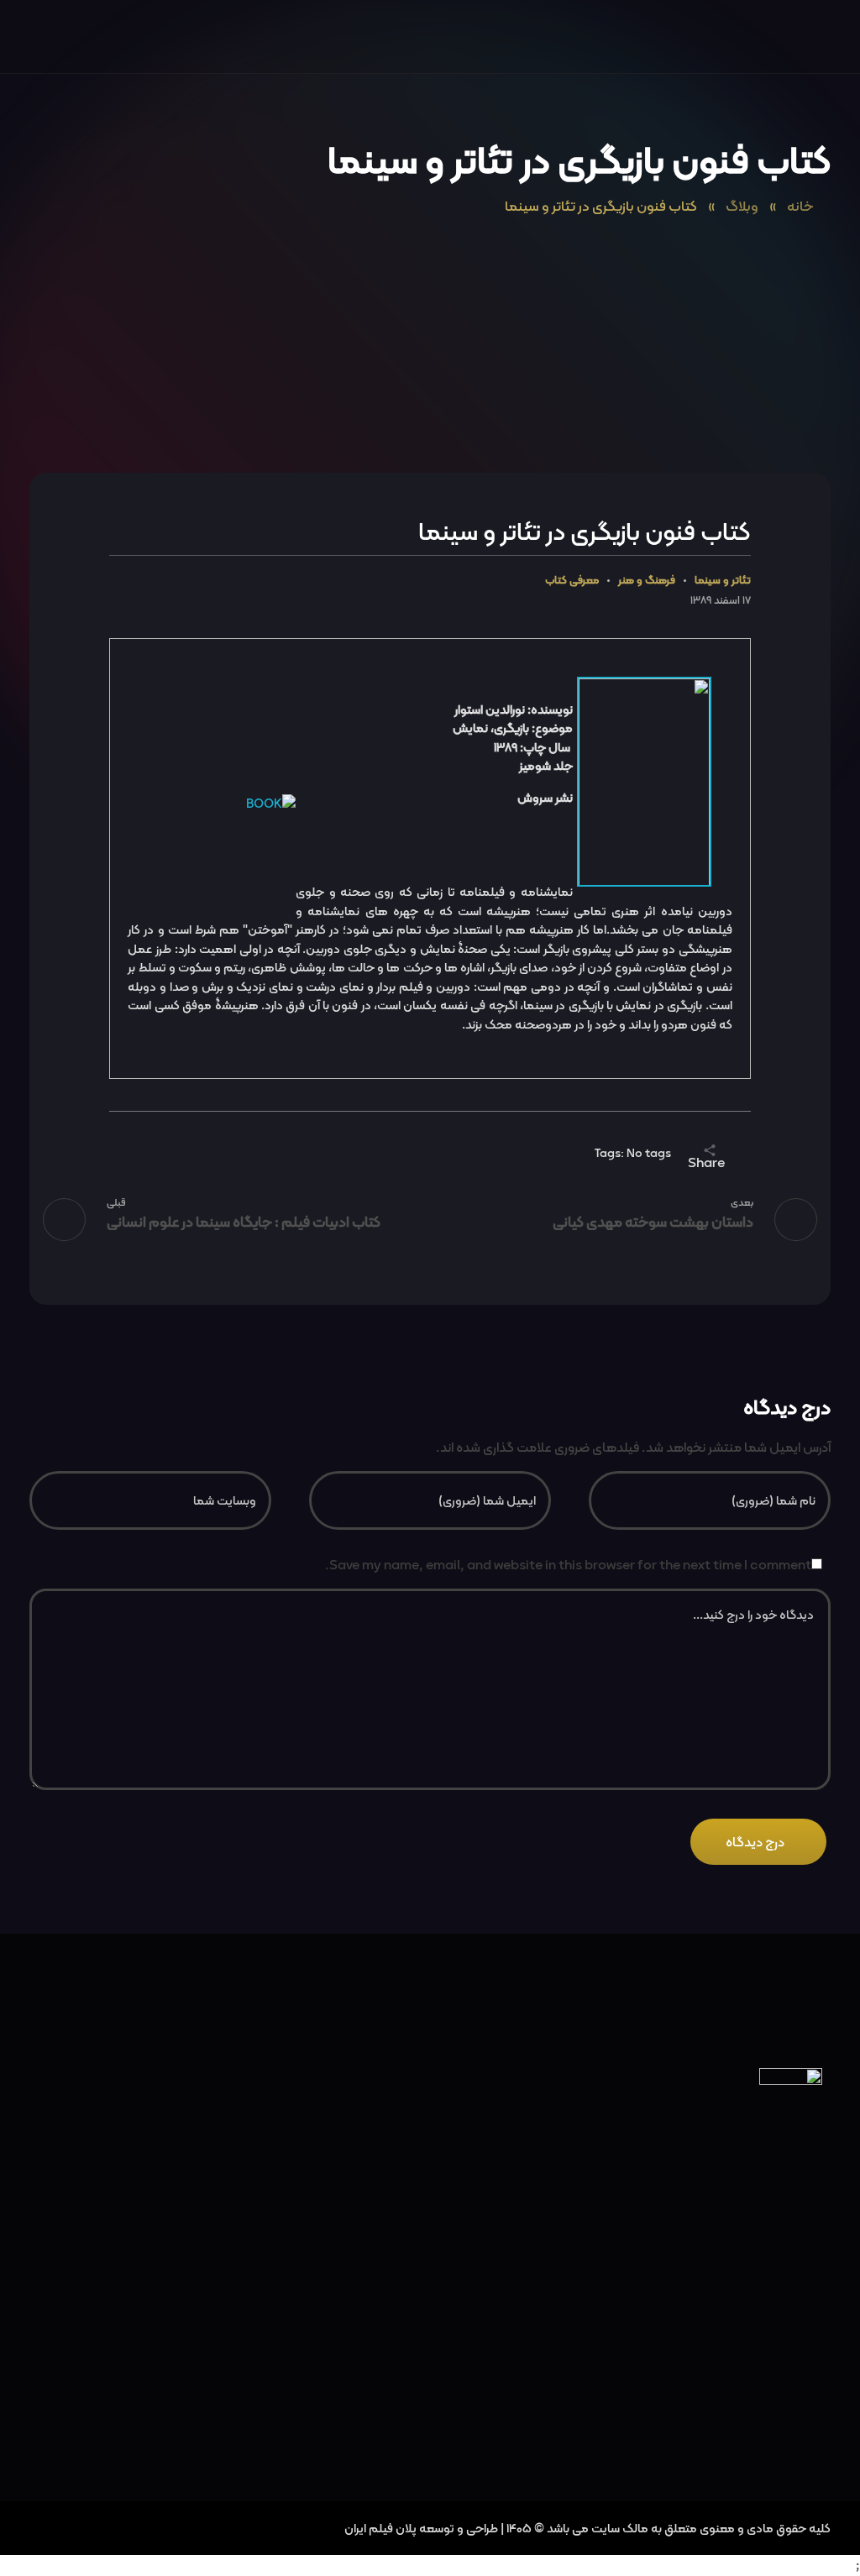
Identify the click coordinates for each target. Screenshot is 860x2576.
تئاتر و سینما (723, 581)
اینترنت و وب (771, 2426)
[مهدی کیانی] (797, 39)
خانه (800, 206)
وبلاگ (742, 206)
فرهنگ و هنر (647, 581)
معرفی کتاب (572, 581)
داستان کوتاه (770, 2299)
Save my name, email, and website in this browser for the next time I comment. (568, 1565)
